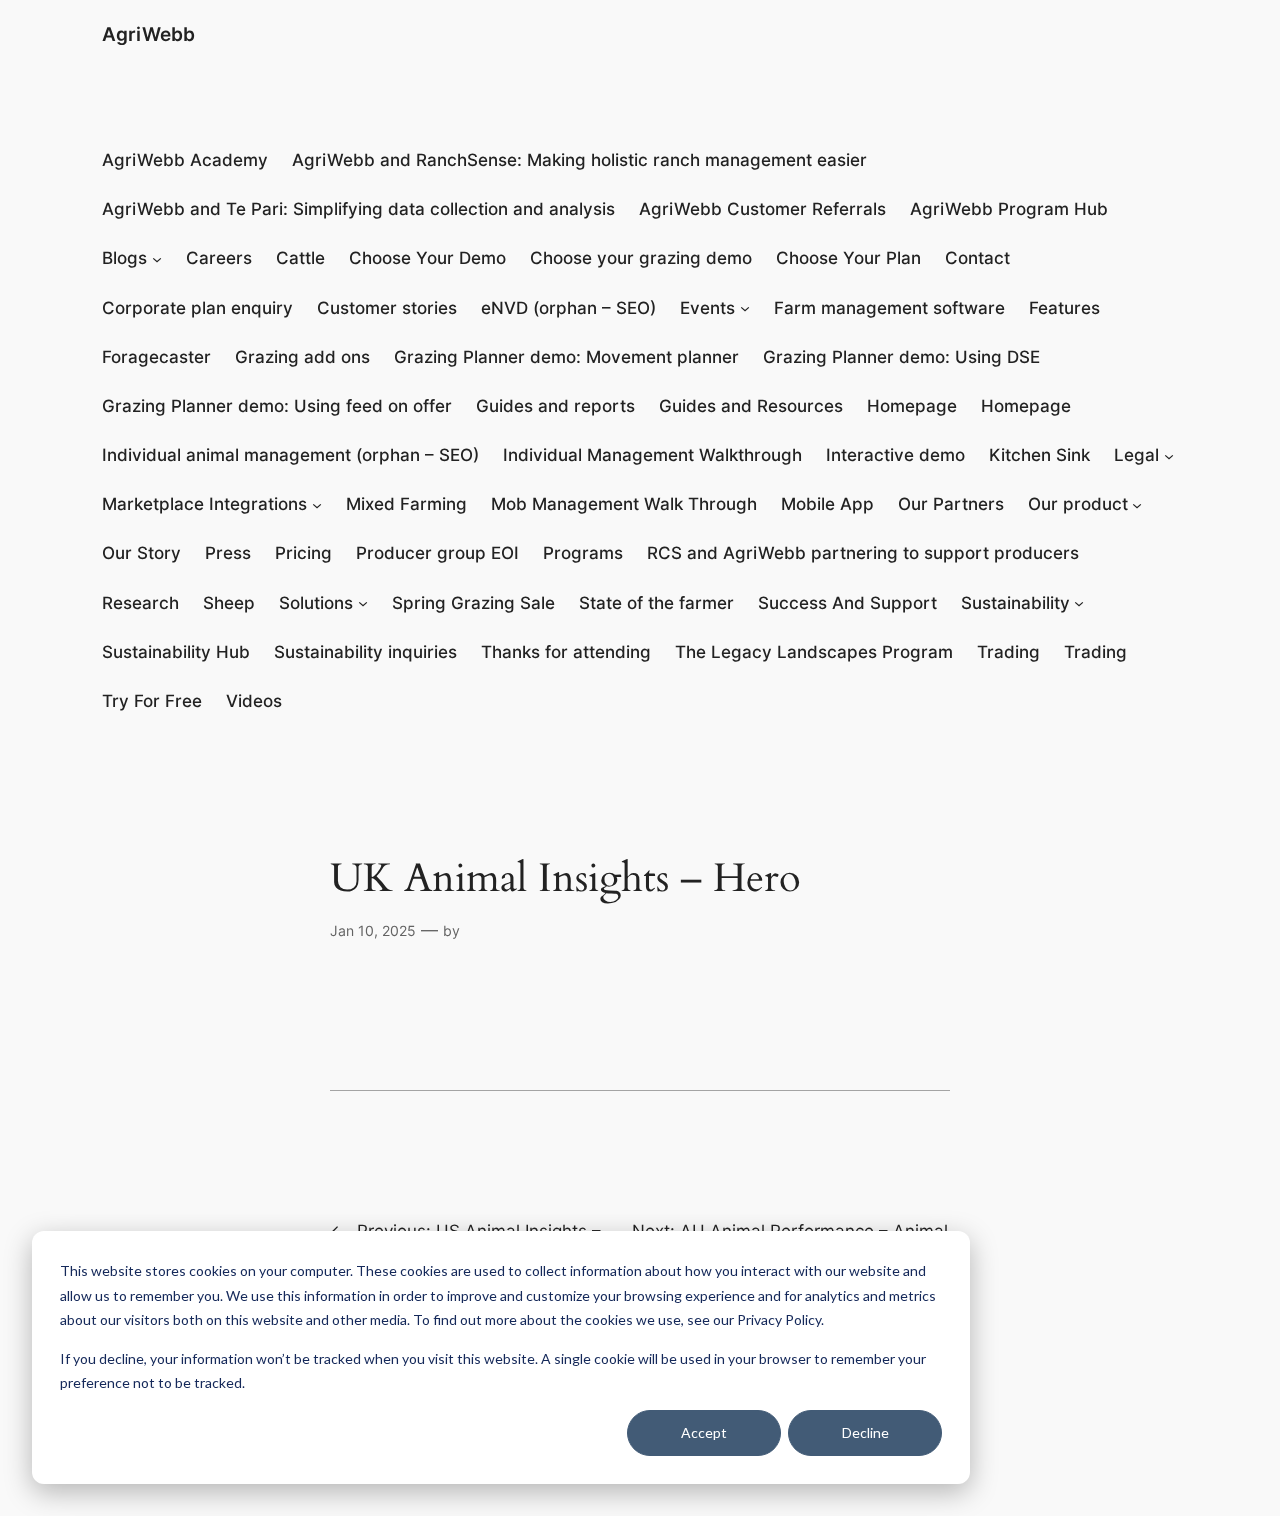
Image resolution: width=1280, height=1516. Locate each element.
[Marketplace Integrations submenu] (317, 505)
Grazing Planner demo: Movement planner (566, 357)
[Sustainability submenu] (1079, 603)
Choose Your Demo (427, 258)
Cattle (300, 258)
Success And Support (847, 603)
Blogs (124, 258)
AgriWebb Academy (185, 160)
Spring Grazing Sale (473, 603)
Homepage (912, 406)
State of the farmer (656, 603)
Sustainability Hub (176, 652)
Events (707, 308)
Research (140, 603)
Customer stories (387, 308)
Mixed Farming (406, 504)
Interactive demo (895, 455)
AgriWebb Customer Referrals (762, 209)
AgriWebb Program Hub (1009, 209)
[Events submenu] (745, 308)
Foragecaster (156, 357)
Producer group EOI (437, 553)
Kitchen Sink (1039, 455)
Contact (977, 258)
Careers (219, 258)
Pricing (303, 553)
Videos (254, 701)
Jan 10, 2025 (373, 930)
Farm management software (889, 308)
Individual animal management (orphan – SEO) (290, 455)
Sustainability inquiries (365, 652)
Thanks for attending (566, 652)
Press (228, 553)
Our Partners (951, 504)
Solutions (316, 603)
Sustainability (1015, 603)
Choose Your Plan (848, 258)
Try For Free (152, 701)
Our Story (141, 553)
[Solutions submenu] (363, 603)
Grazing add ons (302, 357)
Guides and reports (555, 406)
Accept (704, 1432)
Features (1064, 308)
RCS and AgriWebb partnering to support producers (863, 553)
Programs (583, 553)
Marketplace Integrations (204, 504)
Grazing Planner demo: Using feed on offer (277, 406)
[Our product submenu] (1137, 505)
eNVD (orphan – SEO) (568, 308)
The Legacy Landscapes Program (814, 652)
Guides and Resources (751, 406)
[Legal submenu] (1169, 456)
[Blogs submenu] (157, 259)
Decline (865, 1432)
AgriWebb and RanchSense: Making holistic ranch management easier (579, 160)
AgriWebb (148, 34)
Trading (1008, 652)
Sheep (229, 603)
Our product (1078, 504)
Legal (1136, 455)
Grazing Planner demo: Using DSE (901, 357)
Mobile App (827, 504)
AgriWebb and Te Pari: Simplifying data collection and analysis (358, 209)
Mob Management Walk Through (624, 504)
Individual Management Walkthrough (652, 455)
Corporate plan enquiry (197, 308)
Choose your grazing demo (641, 258)
